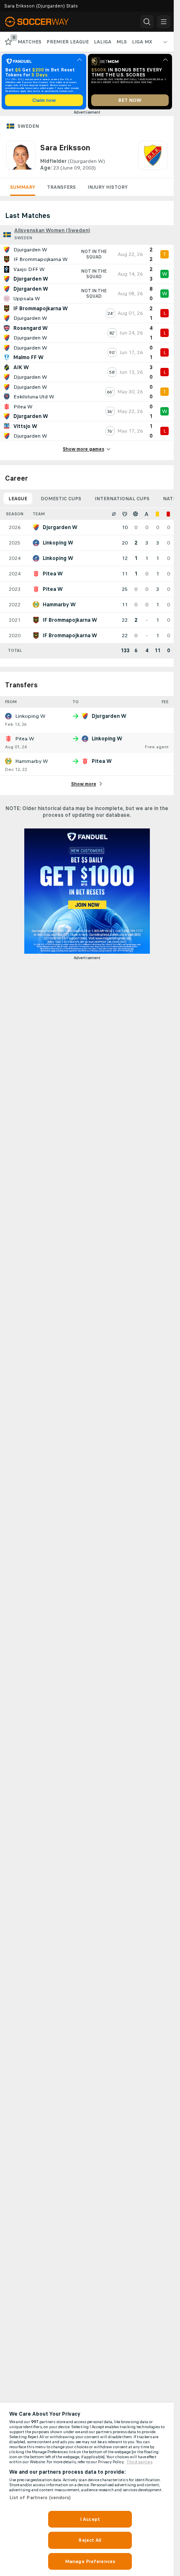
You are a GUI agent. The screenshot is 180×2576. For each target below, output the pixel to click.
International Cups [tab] (122, 499)
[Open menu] (164, 22)
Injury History (108, 187)
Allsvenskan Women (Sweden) (52, 230)
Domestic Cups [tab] (61, 499)
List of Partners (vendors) (40, 2497)
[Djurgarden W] (153, 156)
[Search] (147, 22)
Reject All (90, 2540)
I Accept (90, 2519)
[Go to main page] (43, 22)
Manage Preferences (90, 2561)
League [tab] (18, 499)
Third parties (140, 2462)
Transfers (61, 187)
